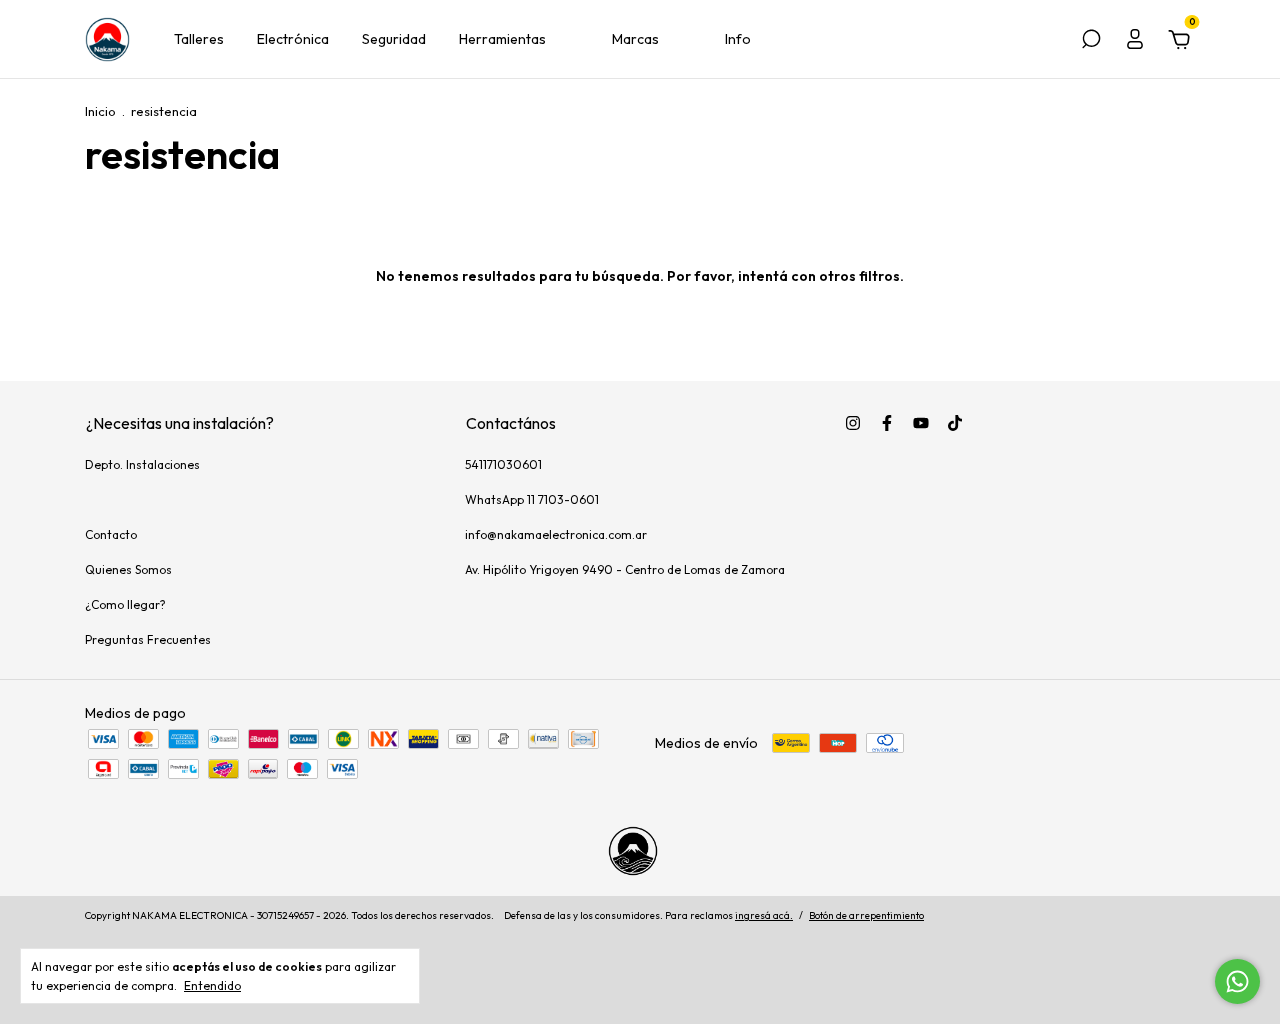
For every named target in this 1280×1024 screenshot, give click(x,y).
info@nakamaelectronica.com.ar (556, 534)
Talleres (199, 39)
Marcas (635, 39)
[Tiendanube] (1132, 918)
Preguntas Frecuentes (148, 639)
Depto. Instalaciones (142, 464)
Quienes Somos (128, 569)
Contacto (111, 534)
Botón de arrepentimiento (866, 915)
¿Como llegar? (125, 604)
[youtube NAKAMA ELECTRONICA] (921, 423)
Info (738, 39)
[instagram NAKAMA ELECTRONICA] (853, 423)
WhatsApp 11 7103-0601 (532, 499)
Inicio (100, 111)
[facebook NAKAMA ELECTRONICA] (887, 423)
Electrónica (293, 39)
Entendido (212, 985)
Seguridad (394, 39)
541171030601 (503, 464)
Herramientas (502, 39)
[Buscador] (1091, 42)
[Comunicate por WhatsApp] (1237, 981)
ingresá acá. (764, 915)
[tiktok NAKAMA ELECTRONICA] (955, 423)
